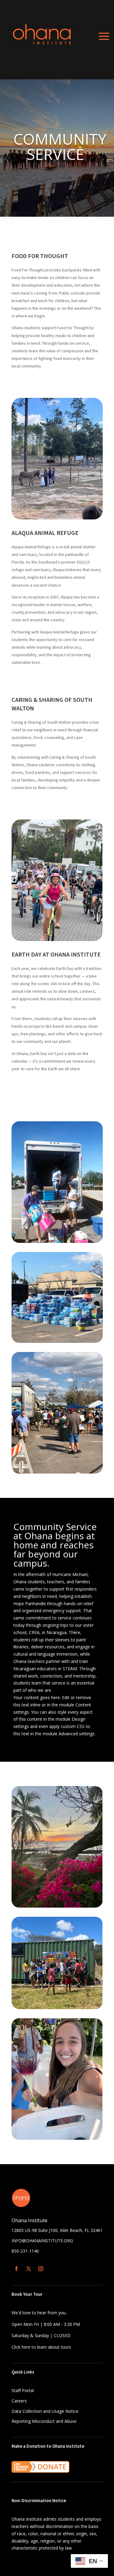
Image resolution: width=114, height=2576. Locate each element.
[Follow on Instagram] (41, 2269)
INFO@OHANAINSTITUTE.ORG (42, 2241)
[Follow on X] (29, 2269)
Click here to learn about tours (41, 2347)
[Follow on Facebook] (16, 2269)
